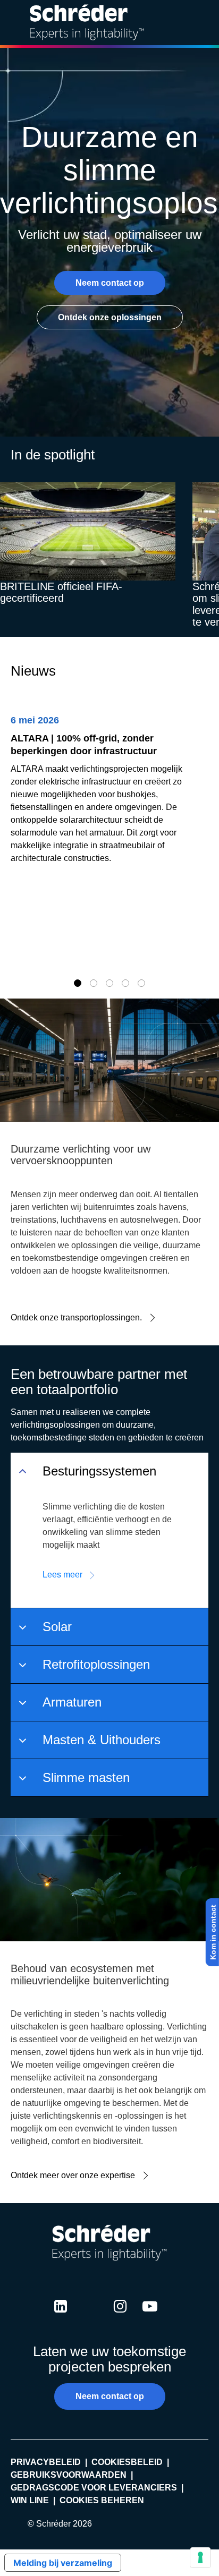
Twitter (90, 2316)
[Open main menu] (203, 23)
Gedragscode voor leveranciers (94, 2488)
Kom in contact (213, 1932)
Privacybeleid (46, 2462)
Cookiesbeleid (127, 2462)
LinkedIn (61, 2316)
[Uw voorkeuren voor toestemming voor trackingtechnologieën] (200, 2557)
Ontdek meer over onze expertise (73, 2175)
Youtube (150, 2316)
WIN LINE (30, 2500)
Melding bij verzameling (63, 2563)
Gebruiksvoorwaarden (69, 2475)
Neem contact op (110, 283)
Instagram (120, 2316)
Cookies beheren (102, 2500)
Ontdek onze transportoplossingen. (76, 1317)
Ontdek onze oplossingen (110, 317)
